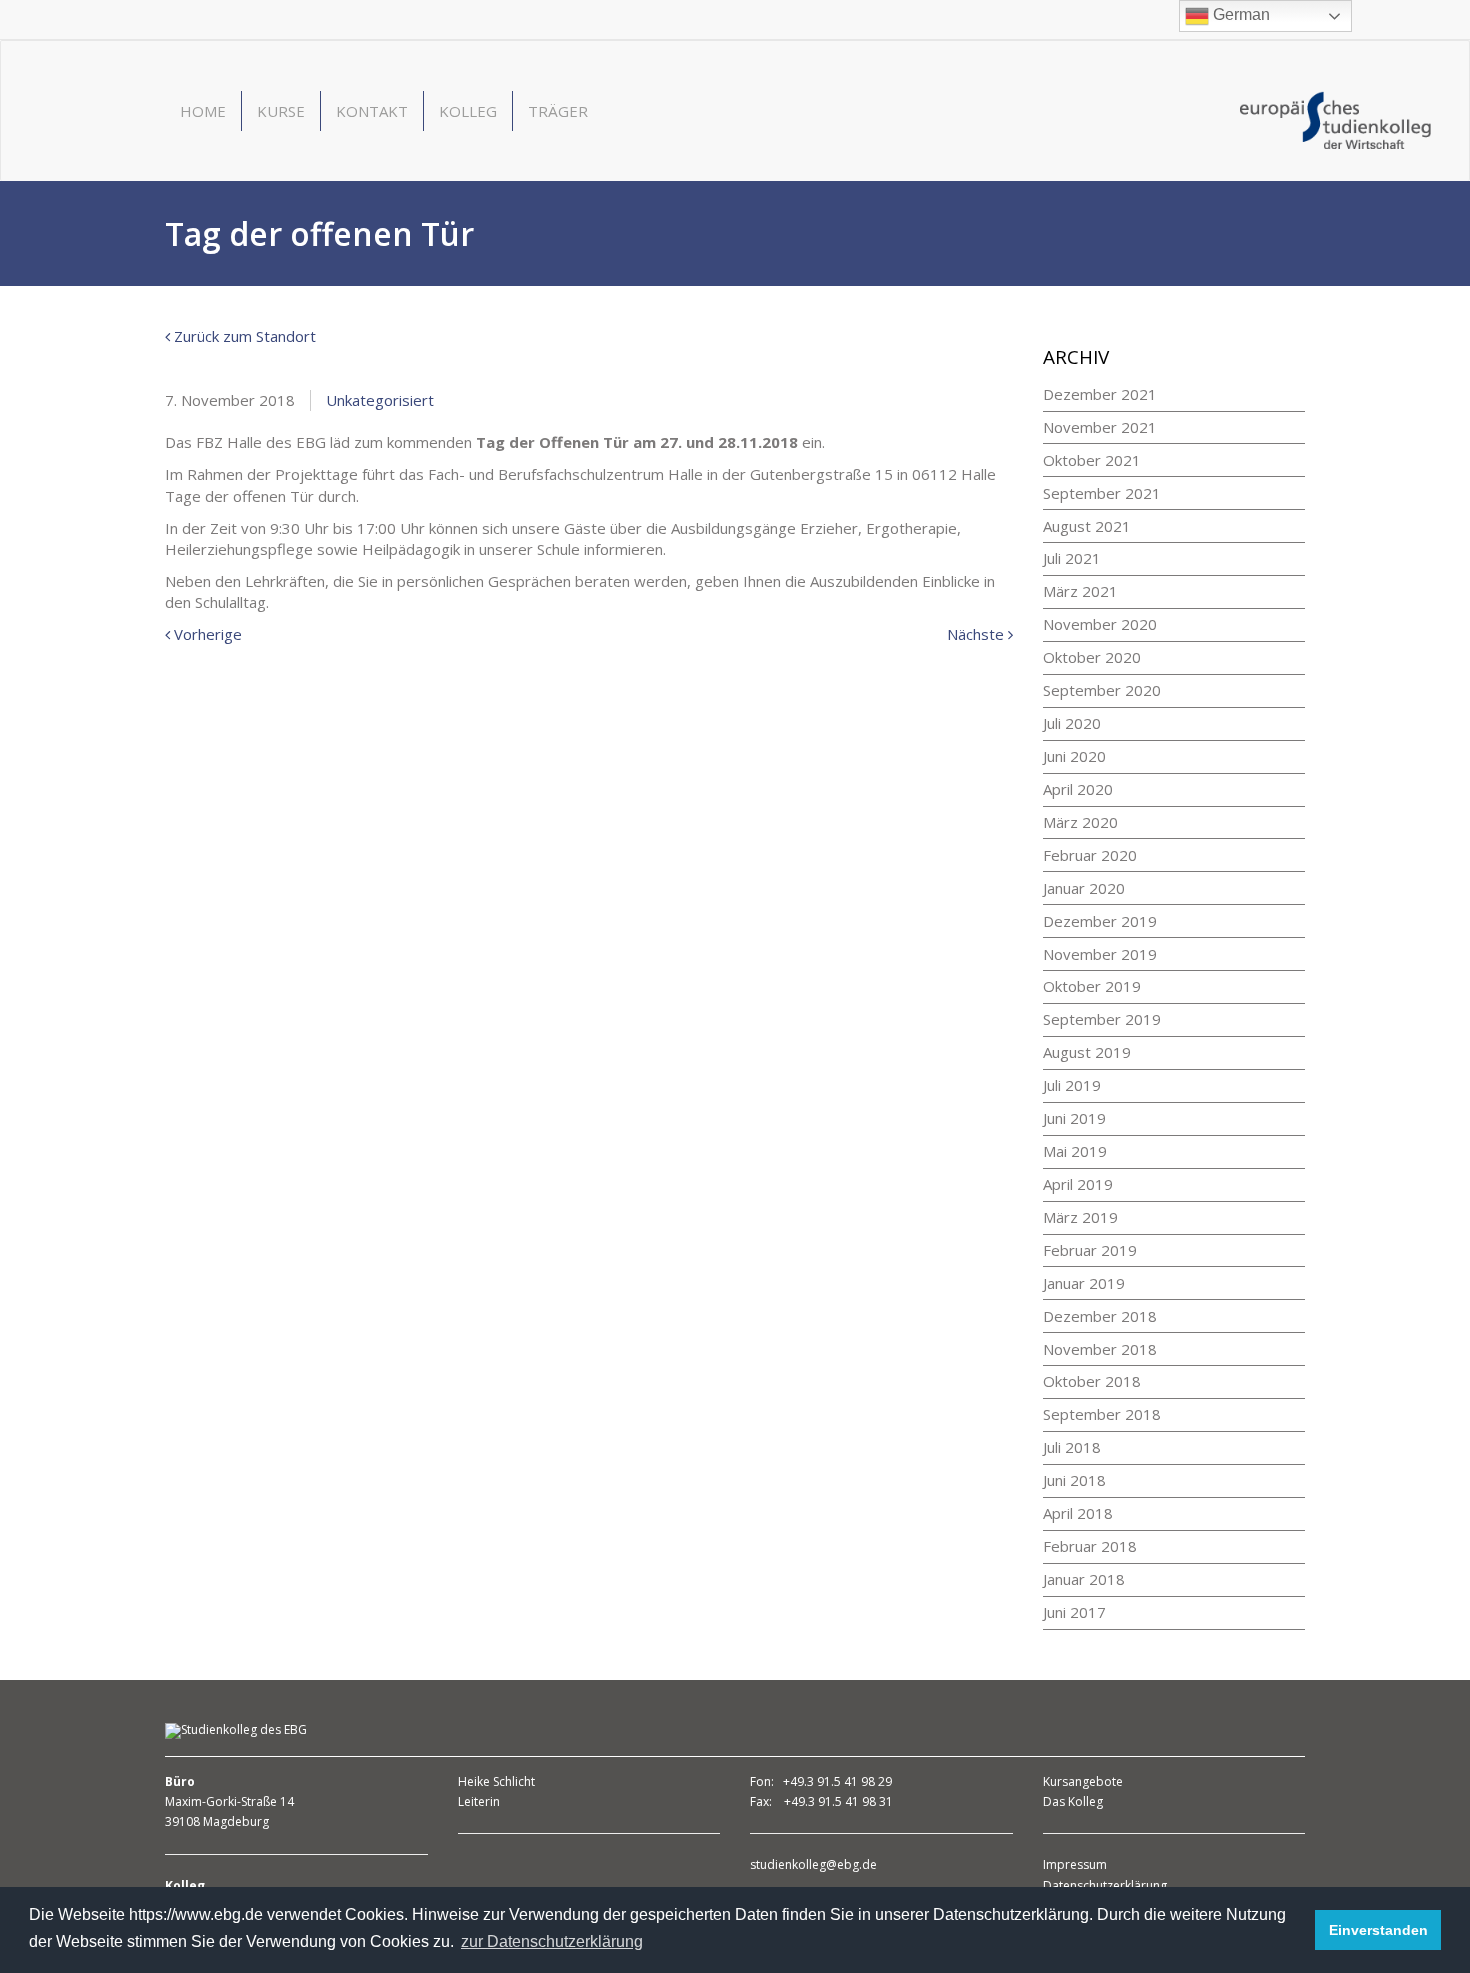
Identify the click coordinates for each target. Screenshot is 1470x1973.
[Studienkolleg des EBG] (1335, 118)
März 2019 (1080, 1217)
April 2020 (1078, 789)
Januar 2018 (1084, 1579)
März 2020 (1080, 822)
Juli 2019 (1072, 1085)
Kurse (281, 111)
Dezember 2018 (1100, 1316)
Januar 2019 (1084, 1283)
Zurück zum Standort (243, 336)
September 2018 (1102, 1414)
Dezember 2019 (1100, 921)
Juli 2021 (1072, 558)
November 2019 (1100, 954)
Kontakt (372, 111)
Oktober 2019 (1092, 986)
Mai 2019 (1075, 1151)
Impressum (1075, 1864)
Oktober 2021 (1092, 460)
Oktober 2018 (1092, 1381)
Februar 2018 (1090, 1546)
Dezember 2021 (1100, 394)
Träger (558, 111)
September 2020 (1102, 690)
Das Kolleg (1073, 1801)
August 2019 (1087, 1052)
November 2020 (1100, 624)
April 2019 (1078, 1184)
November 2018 (1100, 1349)
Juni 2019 (1074, 1118)
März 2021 (1080, 591)
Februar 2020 (1090, 855)
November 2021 (1100, 427)
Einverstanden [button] (1378, 1930)
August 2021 (1087, 526)
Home (203, 111)
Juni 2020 (1074, 756)
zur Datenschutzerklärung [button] (552, 1941)
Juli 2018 (1072, 1447)
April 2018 (1078, 1513)
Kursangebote (1083, 1781)
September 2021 (1102, 493)
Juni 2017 (1074, 1612)
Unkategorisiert (380, 400)
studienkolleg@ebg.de (813, 1864)
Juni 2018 (1074, 1480)
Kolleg (468, 111)
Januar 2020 (1084, 888)
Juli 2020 (1072, 723)
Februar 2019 (1090, 1250)
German (1239, 14)
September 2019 (1102, 1019)
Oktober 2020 (1092, 657)
